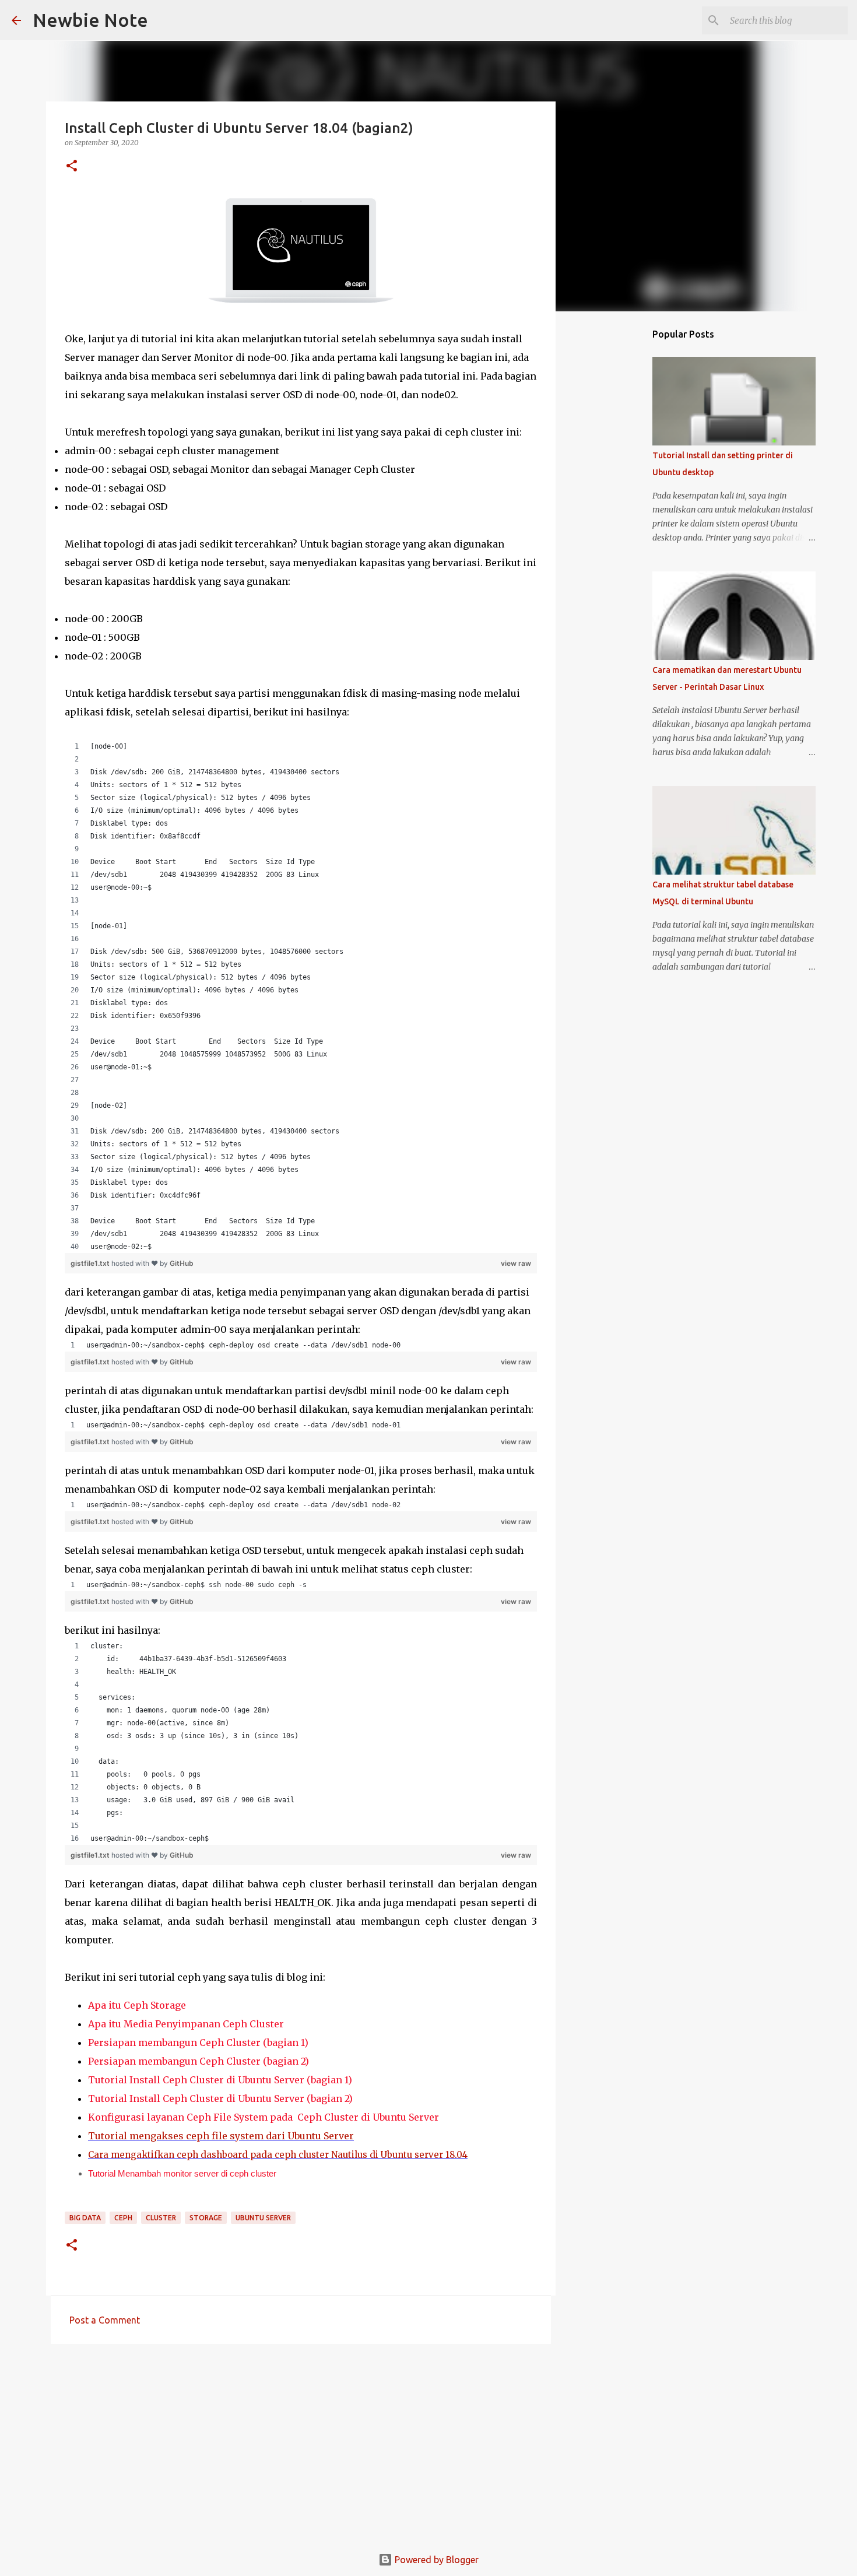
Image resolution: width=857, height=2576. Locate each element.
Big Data (85, 2218)
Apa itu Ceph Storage (137, 2005)
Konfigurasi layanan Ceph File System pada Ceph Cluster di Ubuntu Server (264, 2117)
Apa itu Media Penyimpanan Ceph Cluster (186, 2024)
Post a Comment (105, 2320)
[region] (301, 996)
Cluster (161, 2218)
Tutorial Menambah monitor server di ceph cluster (182, 2173)
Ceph (123, 2218)
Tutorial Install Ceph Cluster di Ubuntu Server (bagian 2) (220, 2098)
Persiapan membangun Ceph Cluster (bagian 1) (198, 2042)
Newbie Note (90, 20)
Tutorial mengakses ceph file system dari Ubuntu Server (221, 2136)
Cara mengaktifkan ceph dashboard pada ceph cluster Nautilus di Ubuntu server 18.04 (278, 2155)
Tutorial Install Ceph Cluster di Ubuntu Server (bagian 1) (220, 2080)
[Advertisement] (301, 2443)
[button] (72, 166)
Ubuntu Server (263, 2218)
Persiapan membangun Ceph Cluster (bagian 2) (199, 2061)
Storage (206, 2218)
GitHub (182, 1263)
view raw (516, 1263)
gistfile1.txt (91, 1263)
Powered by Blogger (435, 2560)
